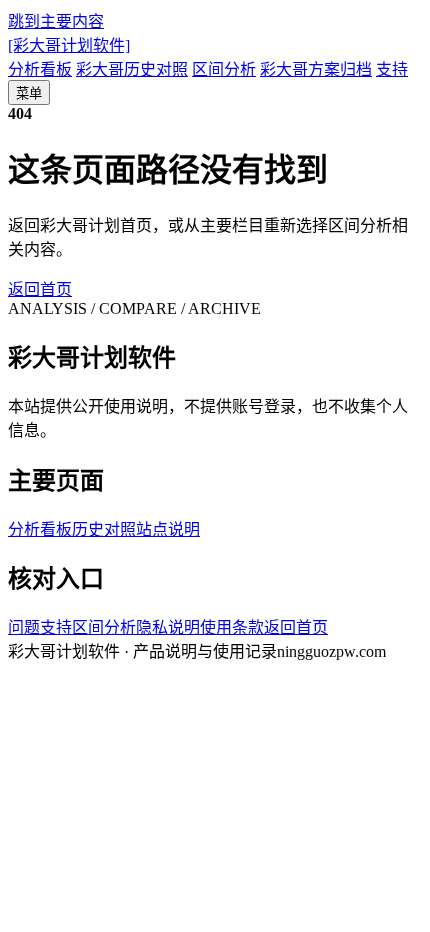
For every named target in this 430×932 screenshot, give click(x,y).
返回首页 (40, 289)
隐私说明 (168, 627)
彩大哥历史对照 (132, 69)
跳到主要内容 (56, 21)
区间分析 (224, 69)
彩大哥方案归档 (316, 69)
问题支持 (40, 627)
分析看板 (40, 69)
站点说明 (168, 529)
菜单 (29, 93)
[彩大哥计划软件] (69, 45)
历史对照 (104, 529)
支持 (392, 69)
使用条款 (232, 627)
